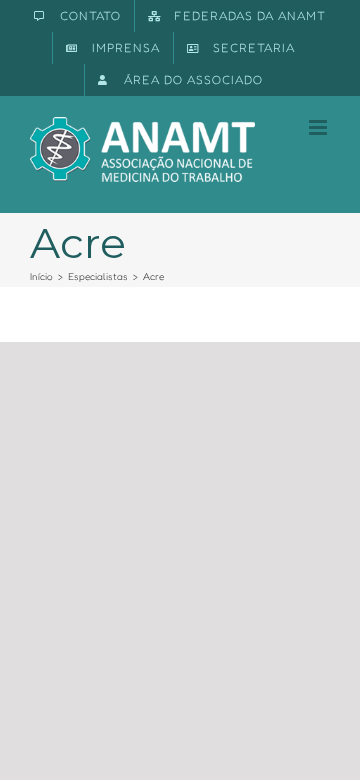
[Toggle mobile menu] (319, 127)
